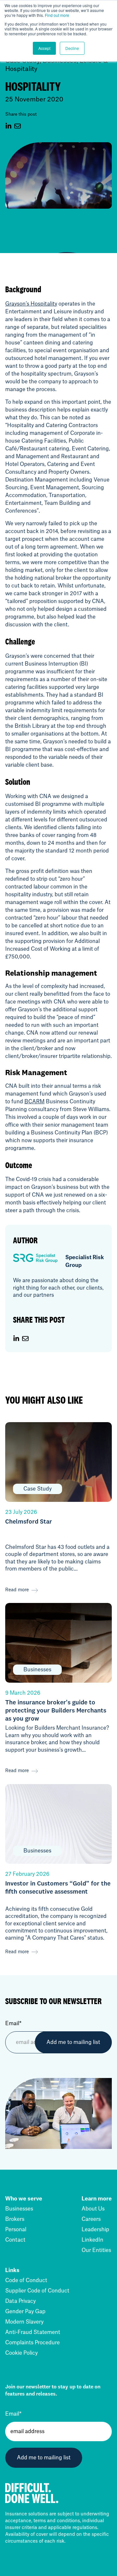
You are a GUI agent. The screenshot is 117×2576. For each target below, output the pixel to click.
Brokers (15, 2219)
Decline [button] (72, 48)
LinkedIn (92, 2240)
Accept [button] (44, 48)
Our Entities (96, 2250)
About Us (93, 2209)
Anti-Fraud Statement (33, 2332)
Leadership (95, 2230)
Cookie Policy (21, 2353)
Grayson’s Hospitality (31, 304)
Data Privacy (20, 2301)
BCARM (34, 1102)
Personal (16, 2230)
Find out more (57, 15)
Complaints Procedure (32, 2343)
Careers (91, 2219)
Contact (15, 2240)
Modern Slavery (24, 2322)
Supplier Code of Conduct (37, 2291)
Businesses (19, 2209)
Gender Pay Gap (25, 2312)
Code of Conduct (26, 2280)
